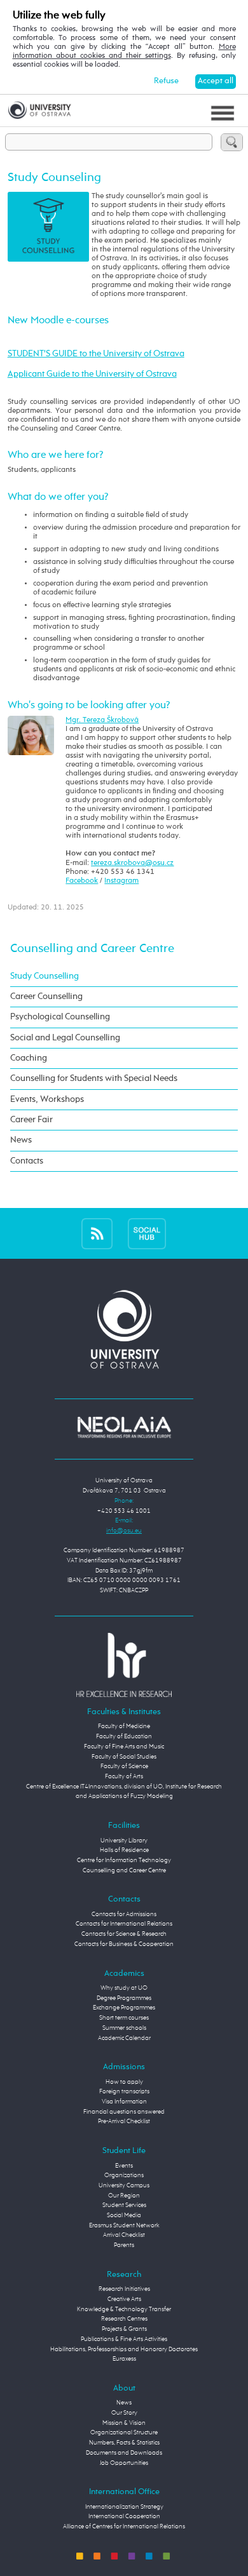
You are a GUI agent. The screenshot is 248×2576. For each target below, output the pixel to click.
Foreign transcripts (124, 2091)
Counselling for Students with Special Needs (94, 1078)
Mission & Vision (124, 2423)
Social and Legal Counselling (65, 1038)
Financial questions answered (124, 2112)
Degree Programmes (124, 1998)
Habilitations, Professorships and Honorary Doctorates (124, 2349)
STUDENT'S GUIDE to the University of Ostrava (96, 354)
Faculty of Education (124, 1736)
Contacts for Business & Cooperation (124, 1944)
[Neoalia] (124, 1427)
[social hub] (147, 1233)
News (21, 1140)
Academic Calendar (124, 2038)
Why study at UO (124, 1988)
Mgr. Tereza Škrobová (102, 720)
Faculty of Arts (124, 1776)
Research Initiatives (124, 2289)
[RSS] (97, 1233)
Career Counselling (46, 996)
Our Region (124, 2196)
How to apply (124, 2082)
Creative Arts (124, 2299)
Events (124, 2166)
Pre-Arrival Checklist (124, 2121)
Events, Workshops (47, 1099)
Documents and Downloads (124, 2453)
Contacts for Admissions (124, 1914)
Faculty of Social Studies (124, 1757)
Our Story (124, 2413)
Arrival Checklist (124, 2235)
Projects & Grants (124, 2329)
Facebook (82, 881)
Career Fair (31, 1120)
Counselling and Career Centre (92, 949)
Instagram (121, 881)
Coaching (29, 1058)
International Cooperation (124, 2516)
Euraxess (124, 2359)
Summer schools (124, 2028)
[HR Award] (124, 1665)
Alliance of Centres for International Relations (124, 2526)
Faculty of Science (124, 1766)
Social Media (124, 2215)
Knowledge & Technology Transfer (124, 2309)
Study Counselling (45, 976)
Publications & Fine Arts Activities (124, 2339)
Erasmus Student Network (124, 2225)
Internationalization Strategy (124, 2507)
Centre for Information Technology (124, 1860)
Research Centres (124, 2319)
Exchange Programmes (124, 2008)
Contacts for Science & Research (124, 1934)
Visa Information (124, 2102)
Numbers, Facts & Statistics (124, 2443)
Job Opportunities (124, 2463)
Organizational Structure (124, 2432)
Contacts (27, 1161)
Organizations (124, 2175)
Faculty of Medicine (124, 1726)
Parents (124, 2245)
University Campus (124, 2185)
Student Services (124, 2205)
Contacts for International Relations (124, 1924)
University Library (124, 1841)
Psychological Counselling (60, 1017)
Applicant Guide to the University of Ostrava (92, 374)
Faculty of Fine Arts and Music (124, 1747)
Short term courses (124, 2018)
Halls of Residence (124, 1850)
